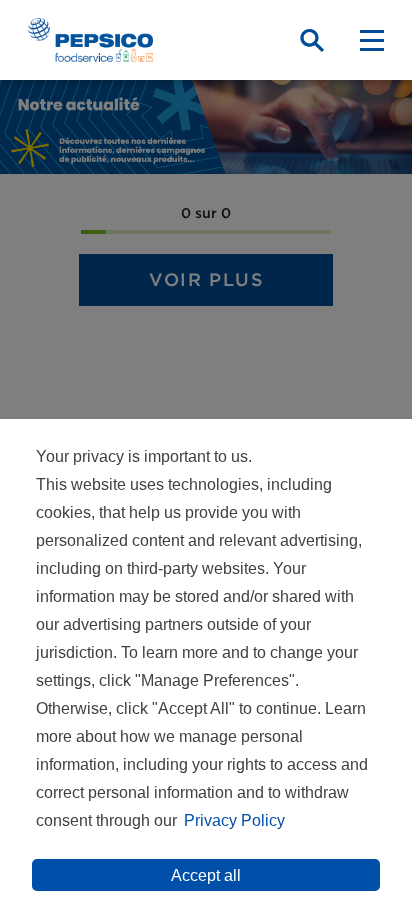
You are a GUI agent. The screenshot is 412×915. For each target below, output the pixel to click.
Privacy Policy (234, 820)
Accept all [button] (206, 875)
